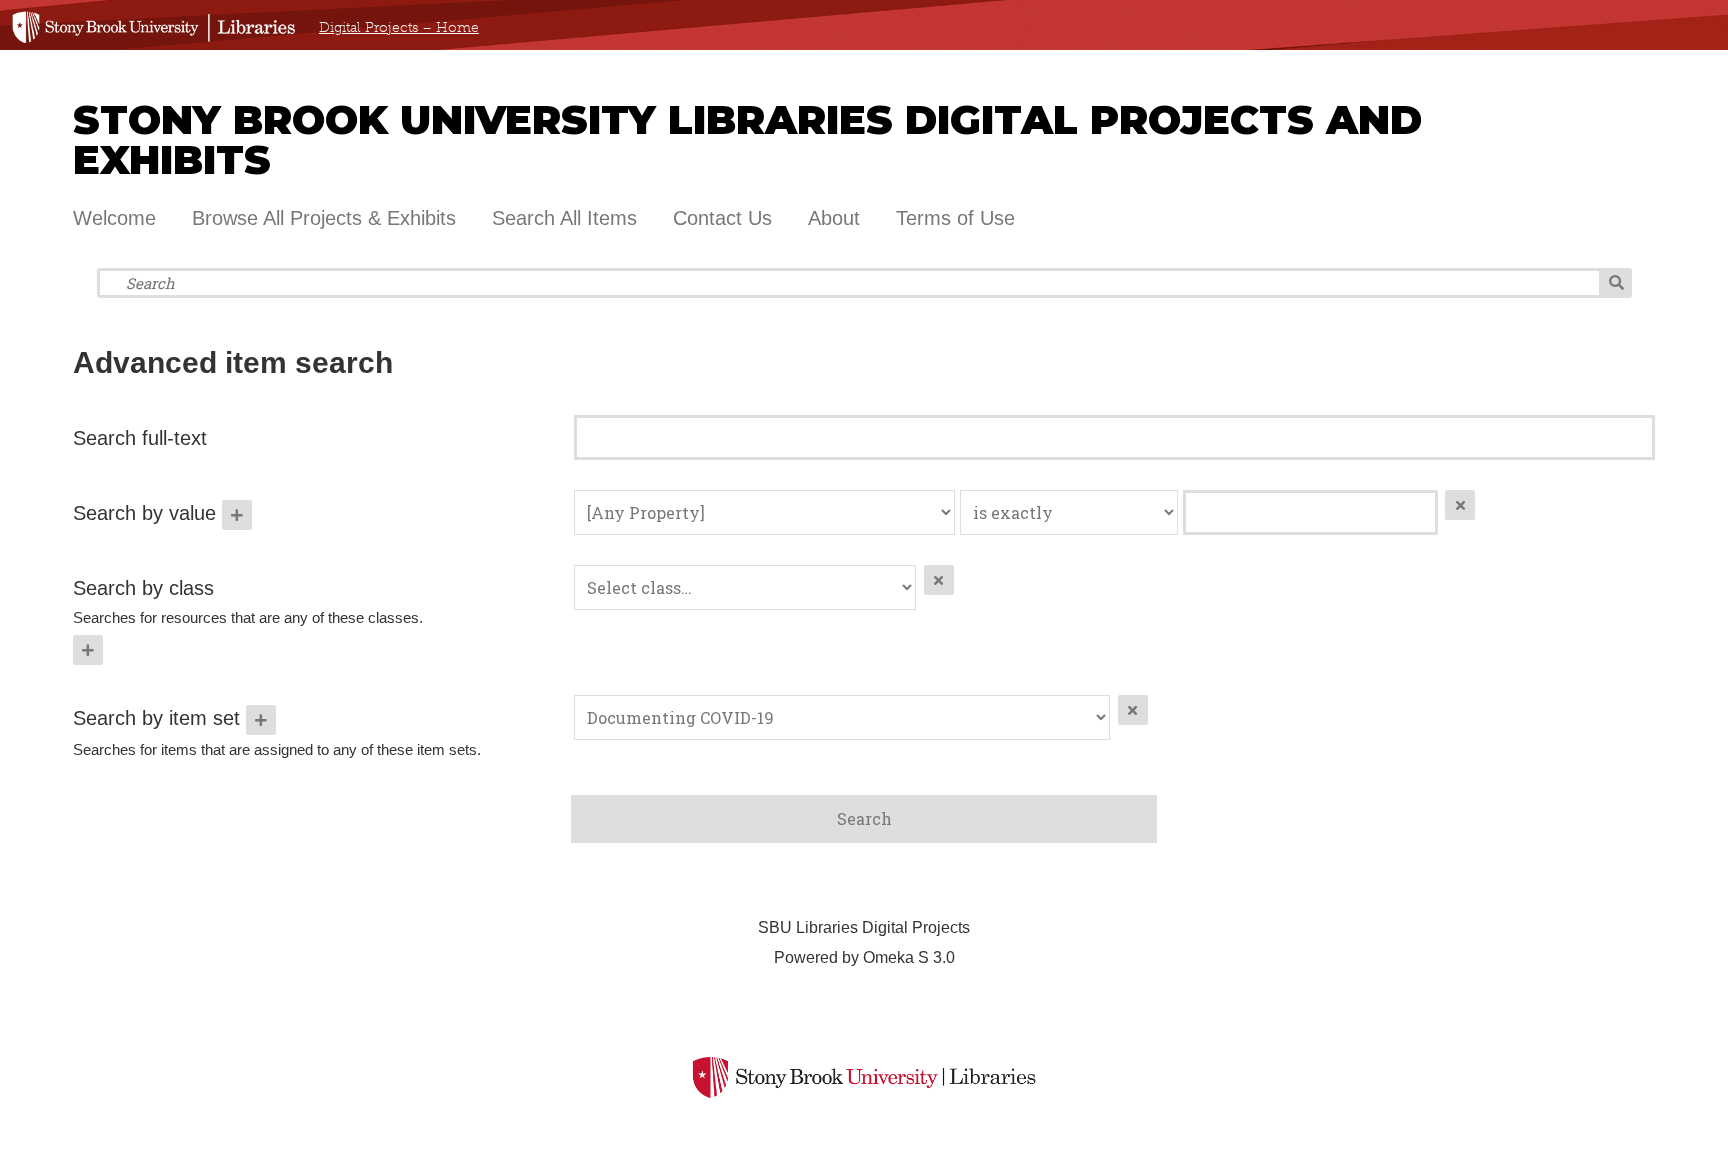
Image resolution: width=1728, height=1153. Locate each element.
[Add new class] (88, 650)
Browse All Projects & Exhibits (324, 218)
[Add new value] (237, 515)
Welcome (114, 218)
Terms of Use (955, 218)
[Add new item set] (261, 720)
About (834, 218)
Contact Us (722, 218)
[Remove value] (1460, 505)
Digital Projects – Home (399, 27)
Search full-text (140, 438)
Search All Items (564, 218)
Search (1616, 283)
